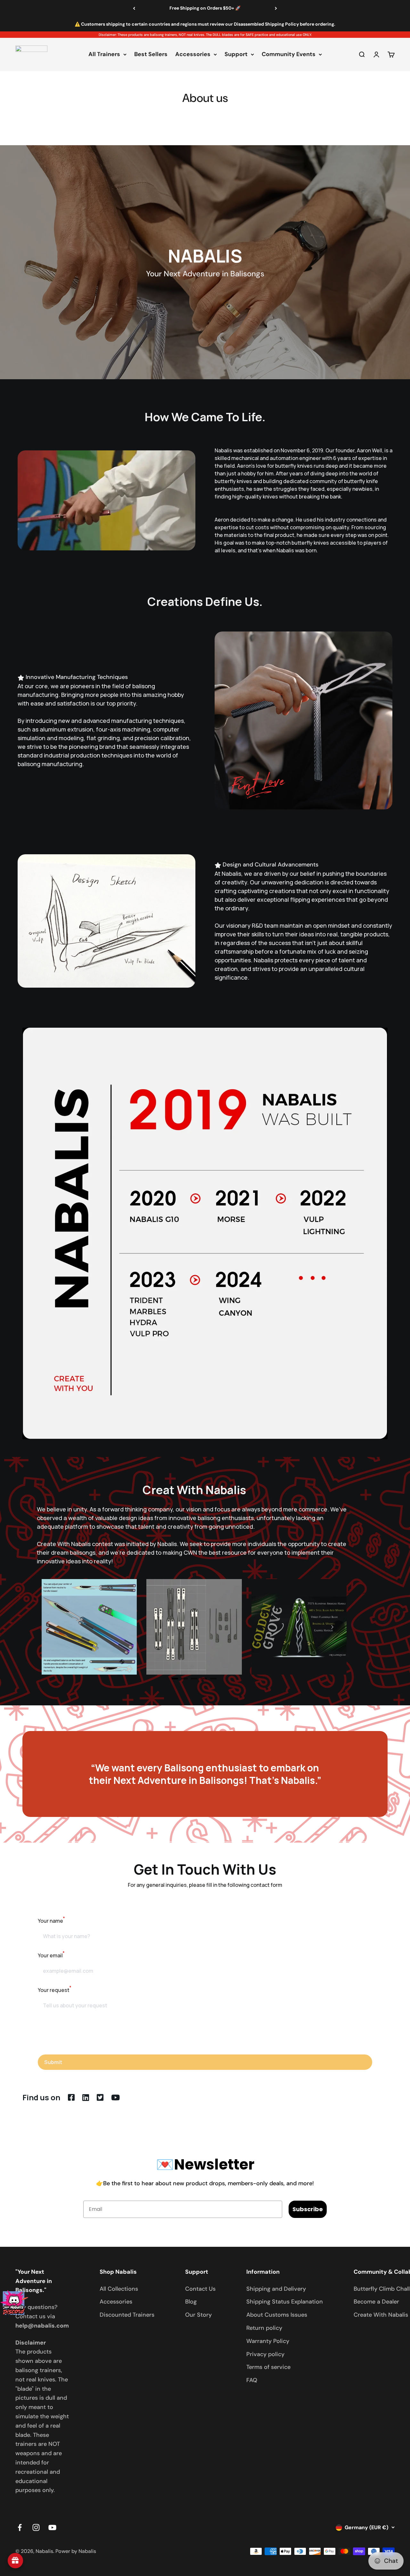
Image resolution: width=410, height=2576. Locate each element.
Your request (55, 1990)
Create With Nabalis (381, 2315)
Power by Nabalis (76, 2551)
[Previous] (134, 8)
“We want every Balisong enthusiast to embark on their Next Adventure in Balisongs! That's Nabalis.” (205, 1774)
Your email (51, 1955)
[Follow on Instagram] (36, 2527)
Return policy (264, 2328)
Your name (51, 1921)
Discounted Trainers (127, 2315)
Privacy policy (265, 2354)
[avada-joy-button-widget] (15, 2561)
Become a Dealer (376, 2302)
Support (236, 54)
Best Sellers (151, 54)
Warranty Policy (268, 2341)
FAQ (252, 2380)
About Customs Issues (277, 2315)
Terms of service (268, 2367)
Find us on (41, 2097)
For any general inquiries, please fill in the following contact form (205, 1885)
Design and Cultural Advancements (271, 865)
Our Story (198, 2315)
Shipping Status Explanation (285, 2302)
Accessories (193, 54)
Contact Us (200, 2289)
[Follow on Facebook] (20, 2527)
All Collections (119, 2289)
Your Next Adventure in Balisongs (205, 274)
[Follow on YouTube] (52, 2527)
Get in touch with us (205, 1869)
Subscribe (308, 2209)
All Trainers (104, 54)
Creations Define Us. (205, 602)
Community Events (289, 54)
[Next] (276, 8)
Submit (53, 2062)
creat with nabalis (194, 1490)
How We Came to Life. (205, 417)
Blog (191, 2302)
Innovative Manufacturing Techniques (77, 677)
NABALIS (205, 256)
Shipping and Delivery (276, 2289)
